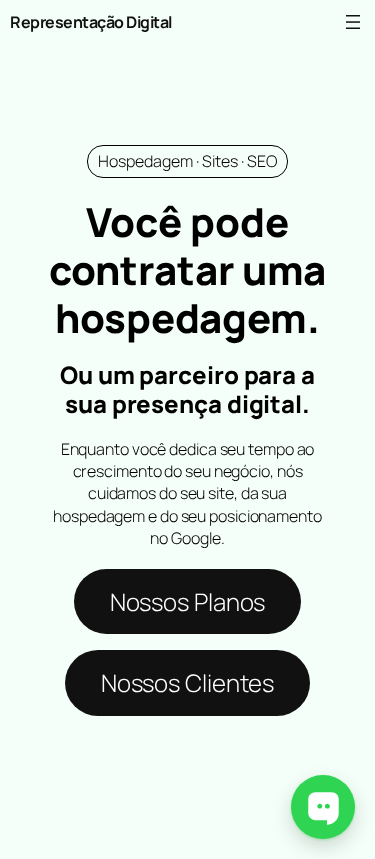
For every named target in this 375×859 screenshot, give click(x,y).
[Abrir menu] (353, 22)
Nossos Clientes (188, 682)
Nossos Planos (188, 601)
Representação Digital (91, 22)
